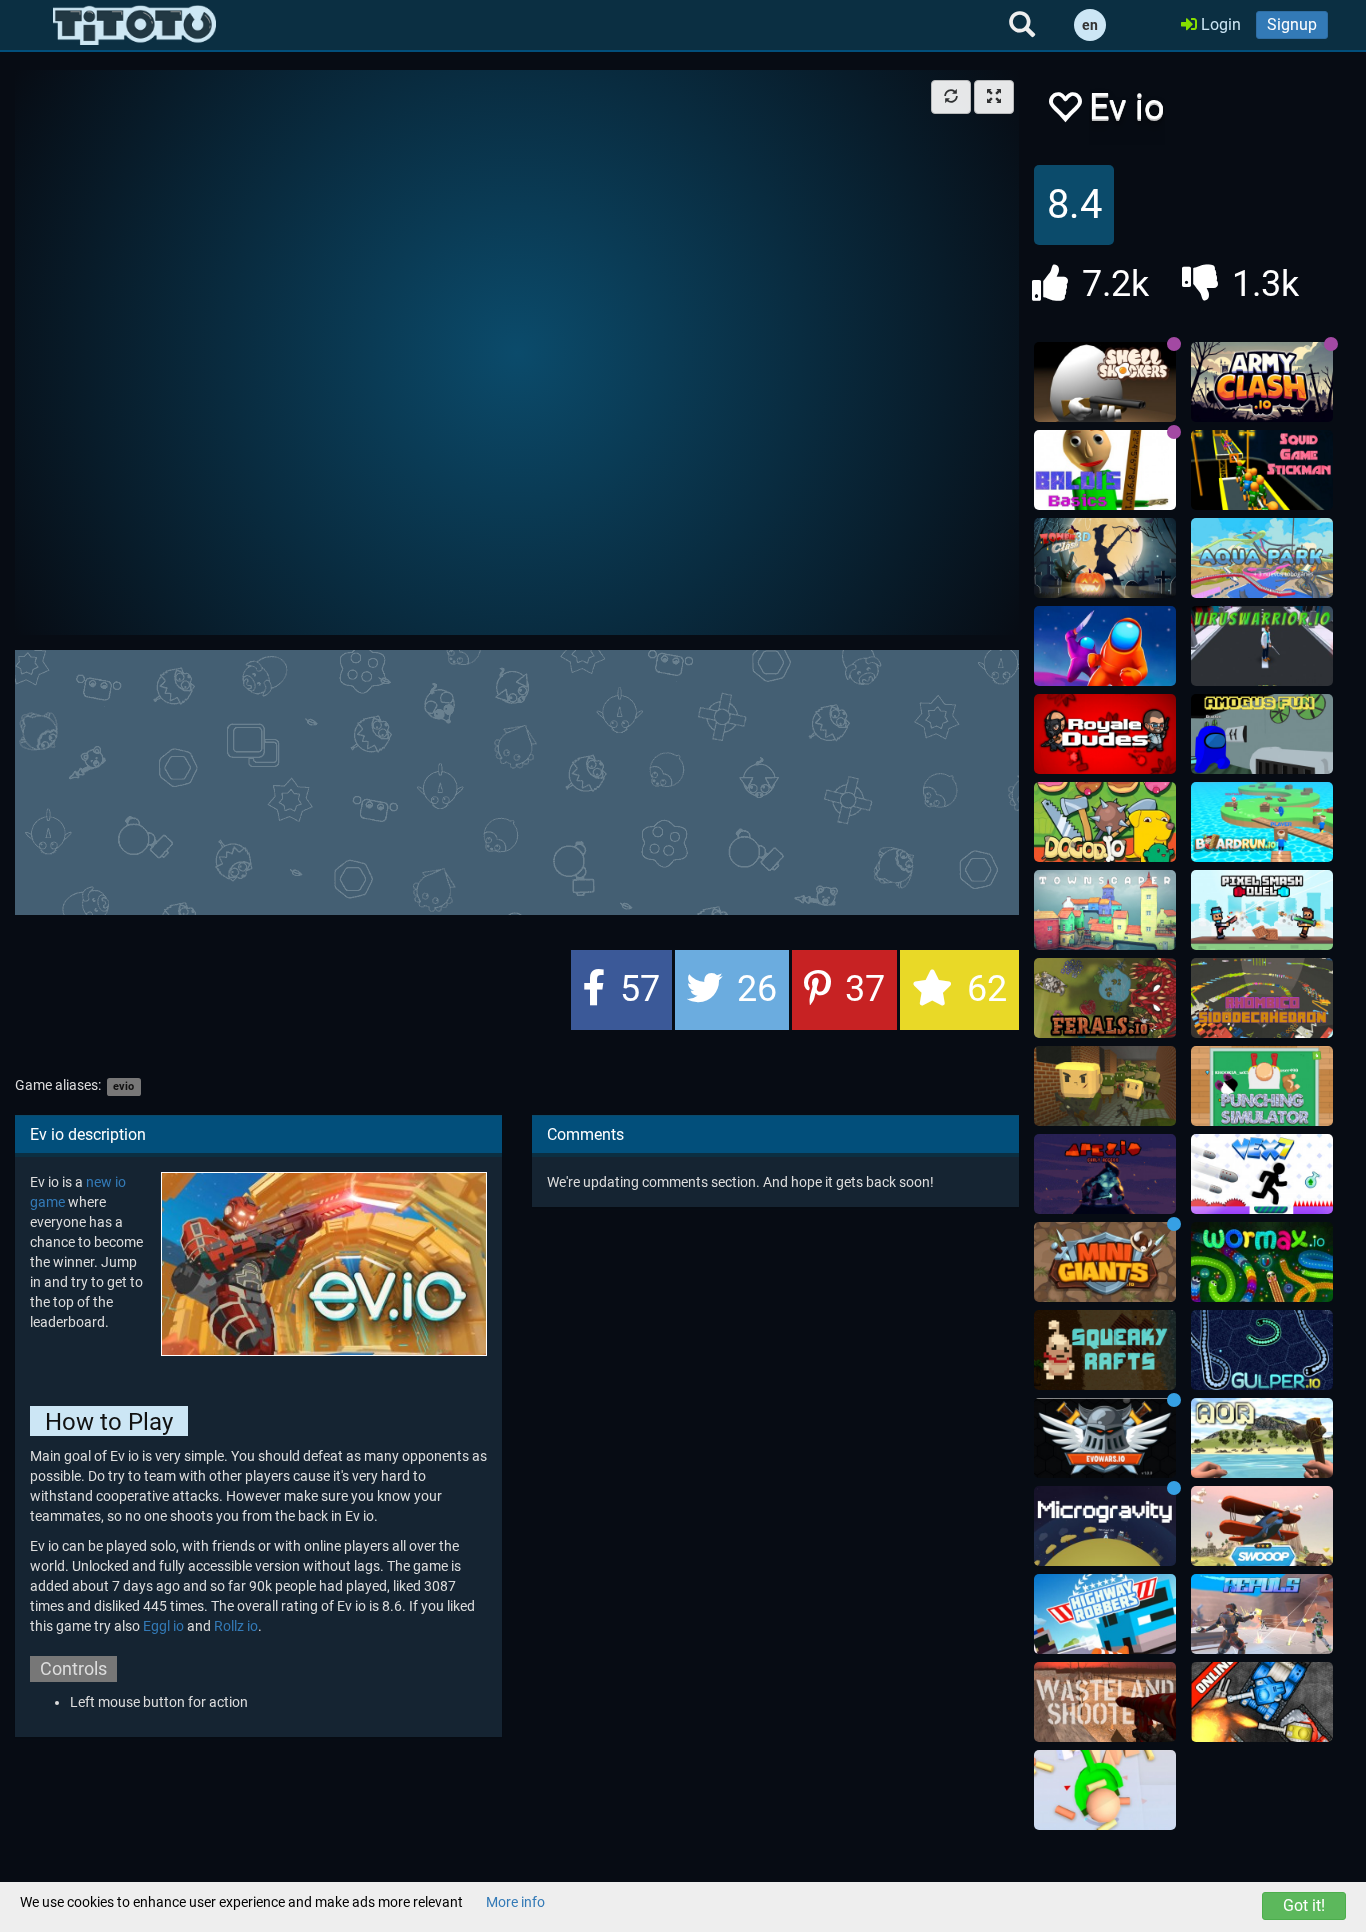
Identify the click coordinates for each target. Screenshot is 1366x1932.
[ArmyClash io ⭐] (1262, 382)
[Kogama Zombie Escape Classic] (1105, 1086)
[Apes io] (1105, 1174)
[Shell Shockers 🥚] (1105, 382)
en (1090, 25)
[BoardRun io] (1262, 822)
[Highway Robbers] (1105, 1614)
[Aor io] (1262, 1438)
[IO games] (134, 25)
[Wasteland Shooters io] (1105, 1702)
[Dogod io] (1105, 822)
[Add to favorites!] (1064, 112)
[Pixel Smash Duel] (1262, 910)
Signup (1292, 24)
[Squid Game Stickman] (1262, 470)
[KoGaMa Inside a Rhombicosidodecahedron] (1262, 998)
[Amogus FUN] (1262, 734)
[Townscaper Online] (1105, 910)
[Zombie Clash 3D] (1105, 558)
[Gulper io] (1262, 1350)
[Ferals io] (1105, 998)
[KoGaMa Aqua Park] (1262, 558)
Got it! (1304, 1905)
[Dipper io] (1105, 1790)
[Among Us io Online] (1105, 646)
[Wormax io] (1262, 1262)
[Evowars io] (1105, 1438)
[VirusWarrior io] (1262, 646)
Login (1219, 24)
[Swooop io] (1262, 1526)
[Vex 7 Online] (1262, 1174)
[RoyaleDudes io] (1105, 734)
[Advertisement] (517, 780)
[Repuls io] (1262, 1614)
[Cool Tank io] (1262, 1702)
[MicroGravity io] (1105, 1526)
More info (515, 1902)
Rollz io (236, 1626)
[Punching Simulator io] (1262, 1086)
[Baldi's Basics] (1105, 470)
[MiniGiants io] (1105, 1262)
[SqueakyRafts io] (1105, 1350)
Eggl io (163, 1626)
